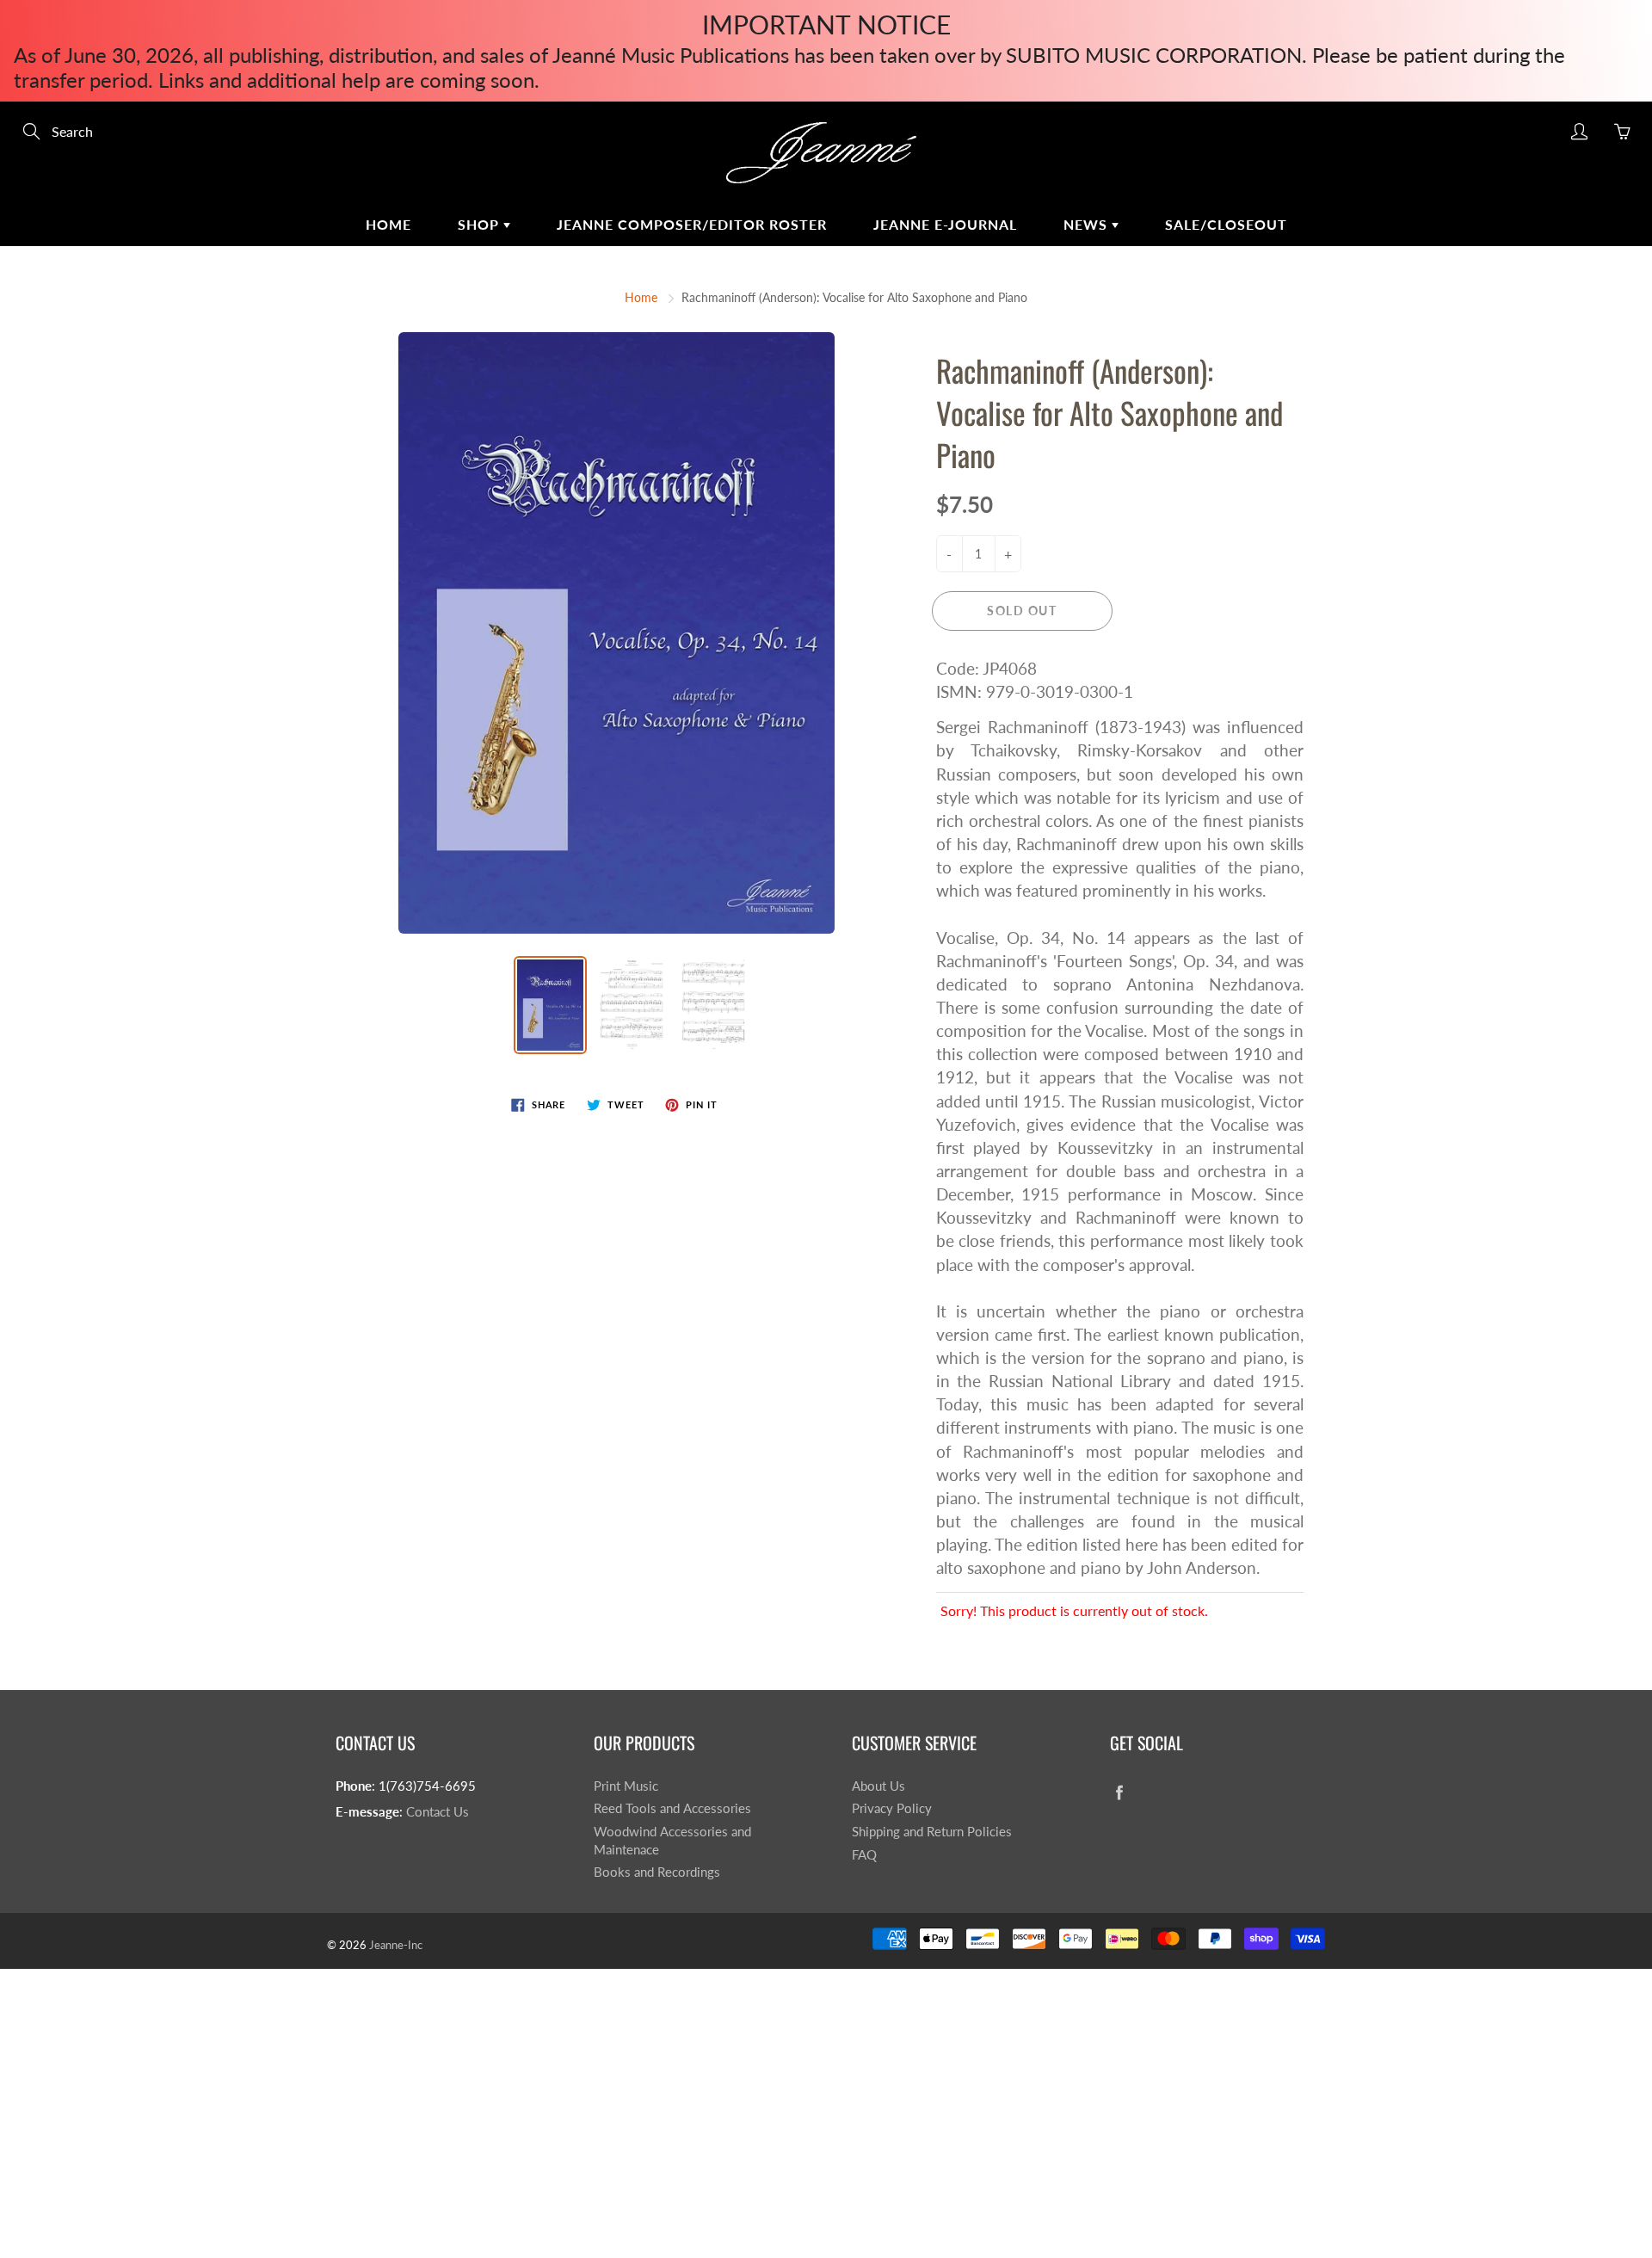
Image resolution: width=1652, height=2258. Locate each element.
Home (388, 224)
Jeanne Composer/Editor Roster (692, 224)
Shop (481, 224)
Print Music (626, 1786)
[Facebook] (1119, 1793)
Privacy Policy (892, 1808)
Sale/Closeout (1226, 224)
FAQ (864, 1855)
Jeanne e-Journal (945, 224)
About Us (878, 1786)
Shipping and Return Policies (932, 1832)
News (1088, 224)
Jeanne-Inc (396, 1945)
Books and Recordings (657, 1872)
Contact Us (438, 1812)
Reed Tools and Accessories (672, 1808)
